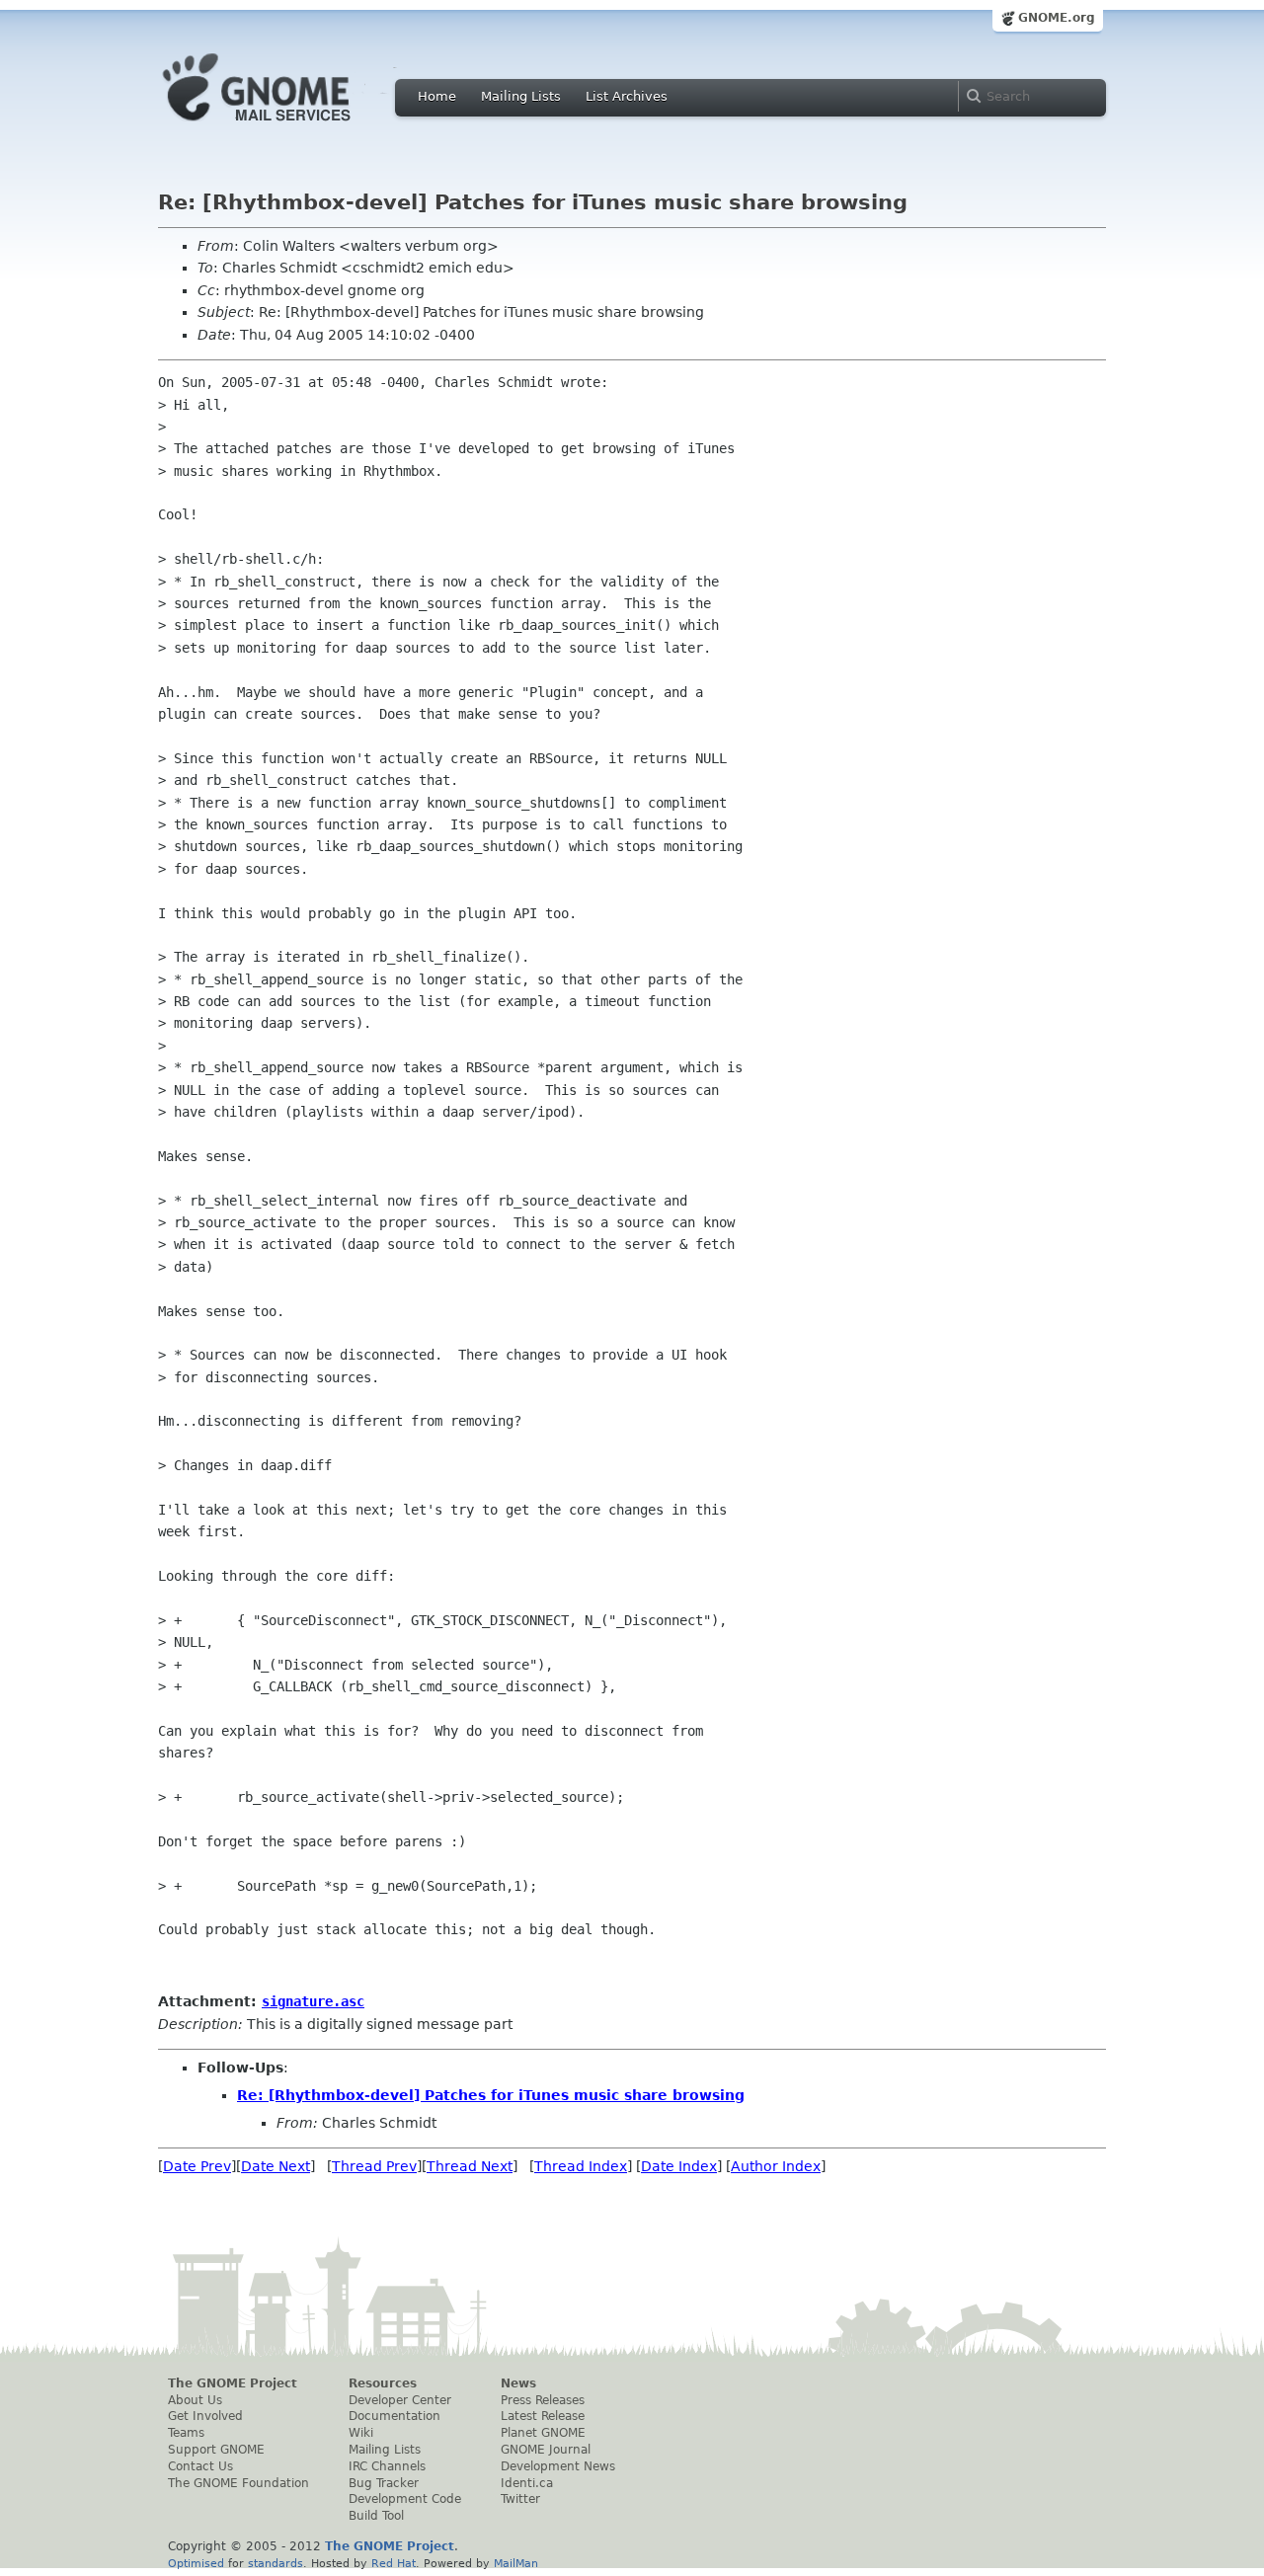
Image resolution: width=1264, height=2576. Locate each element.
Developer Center (400, 2400)
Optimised (196, 2563)
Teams (186, 2433)
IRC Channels (387, 2466)
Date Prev (197, 2166)
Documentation (395, 2416)
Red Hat (394, 2563)
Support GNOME (216, 2450)
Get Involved (205, 2416)
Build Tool (376, 2516)
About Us (195, 2400)
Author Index (776, 2166)
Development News (558, 2466)
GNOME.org (1057, 18)
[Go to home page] (286, 126)
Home (437, 96)
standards (276, 2563)
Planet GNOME (543, 2433)
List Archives (627, 96)
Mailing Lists (521, 96)
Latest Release (543, 2416)
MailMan (516, 2563)
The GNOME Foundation (238, 2483)
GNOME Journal (546, 2450)
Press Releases (543, 2400)
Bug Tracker (384, 2483)
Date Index (679, 2166)
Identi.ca (527, 2483)
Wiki (361, 2433)
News (518, 2383)
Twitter (520, 2499)
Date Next (276, 2166)
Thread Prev (374, 2166)
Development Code (405, 2499)
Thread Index (581, 2166)
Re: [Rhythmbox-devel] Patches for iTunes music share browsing (491, 2095)
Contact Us (200, 2466)
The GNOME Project (233, 2383)
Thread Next (470, 2166)
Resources (383, 2383)
